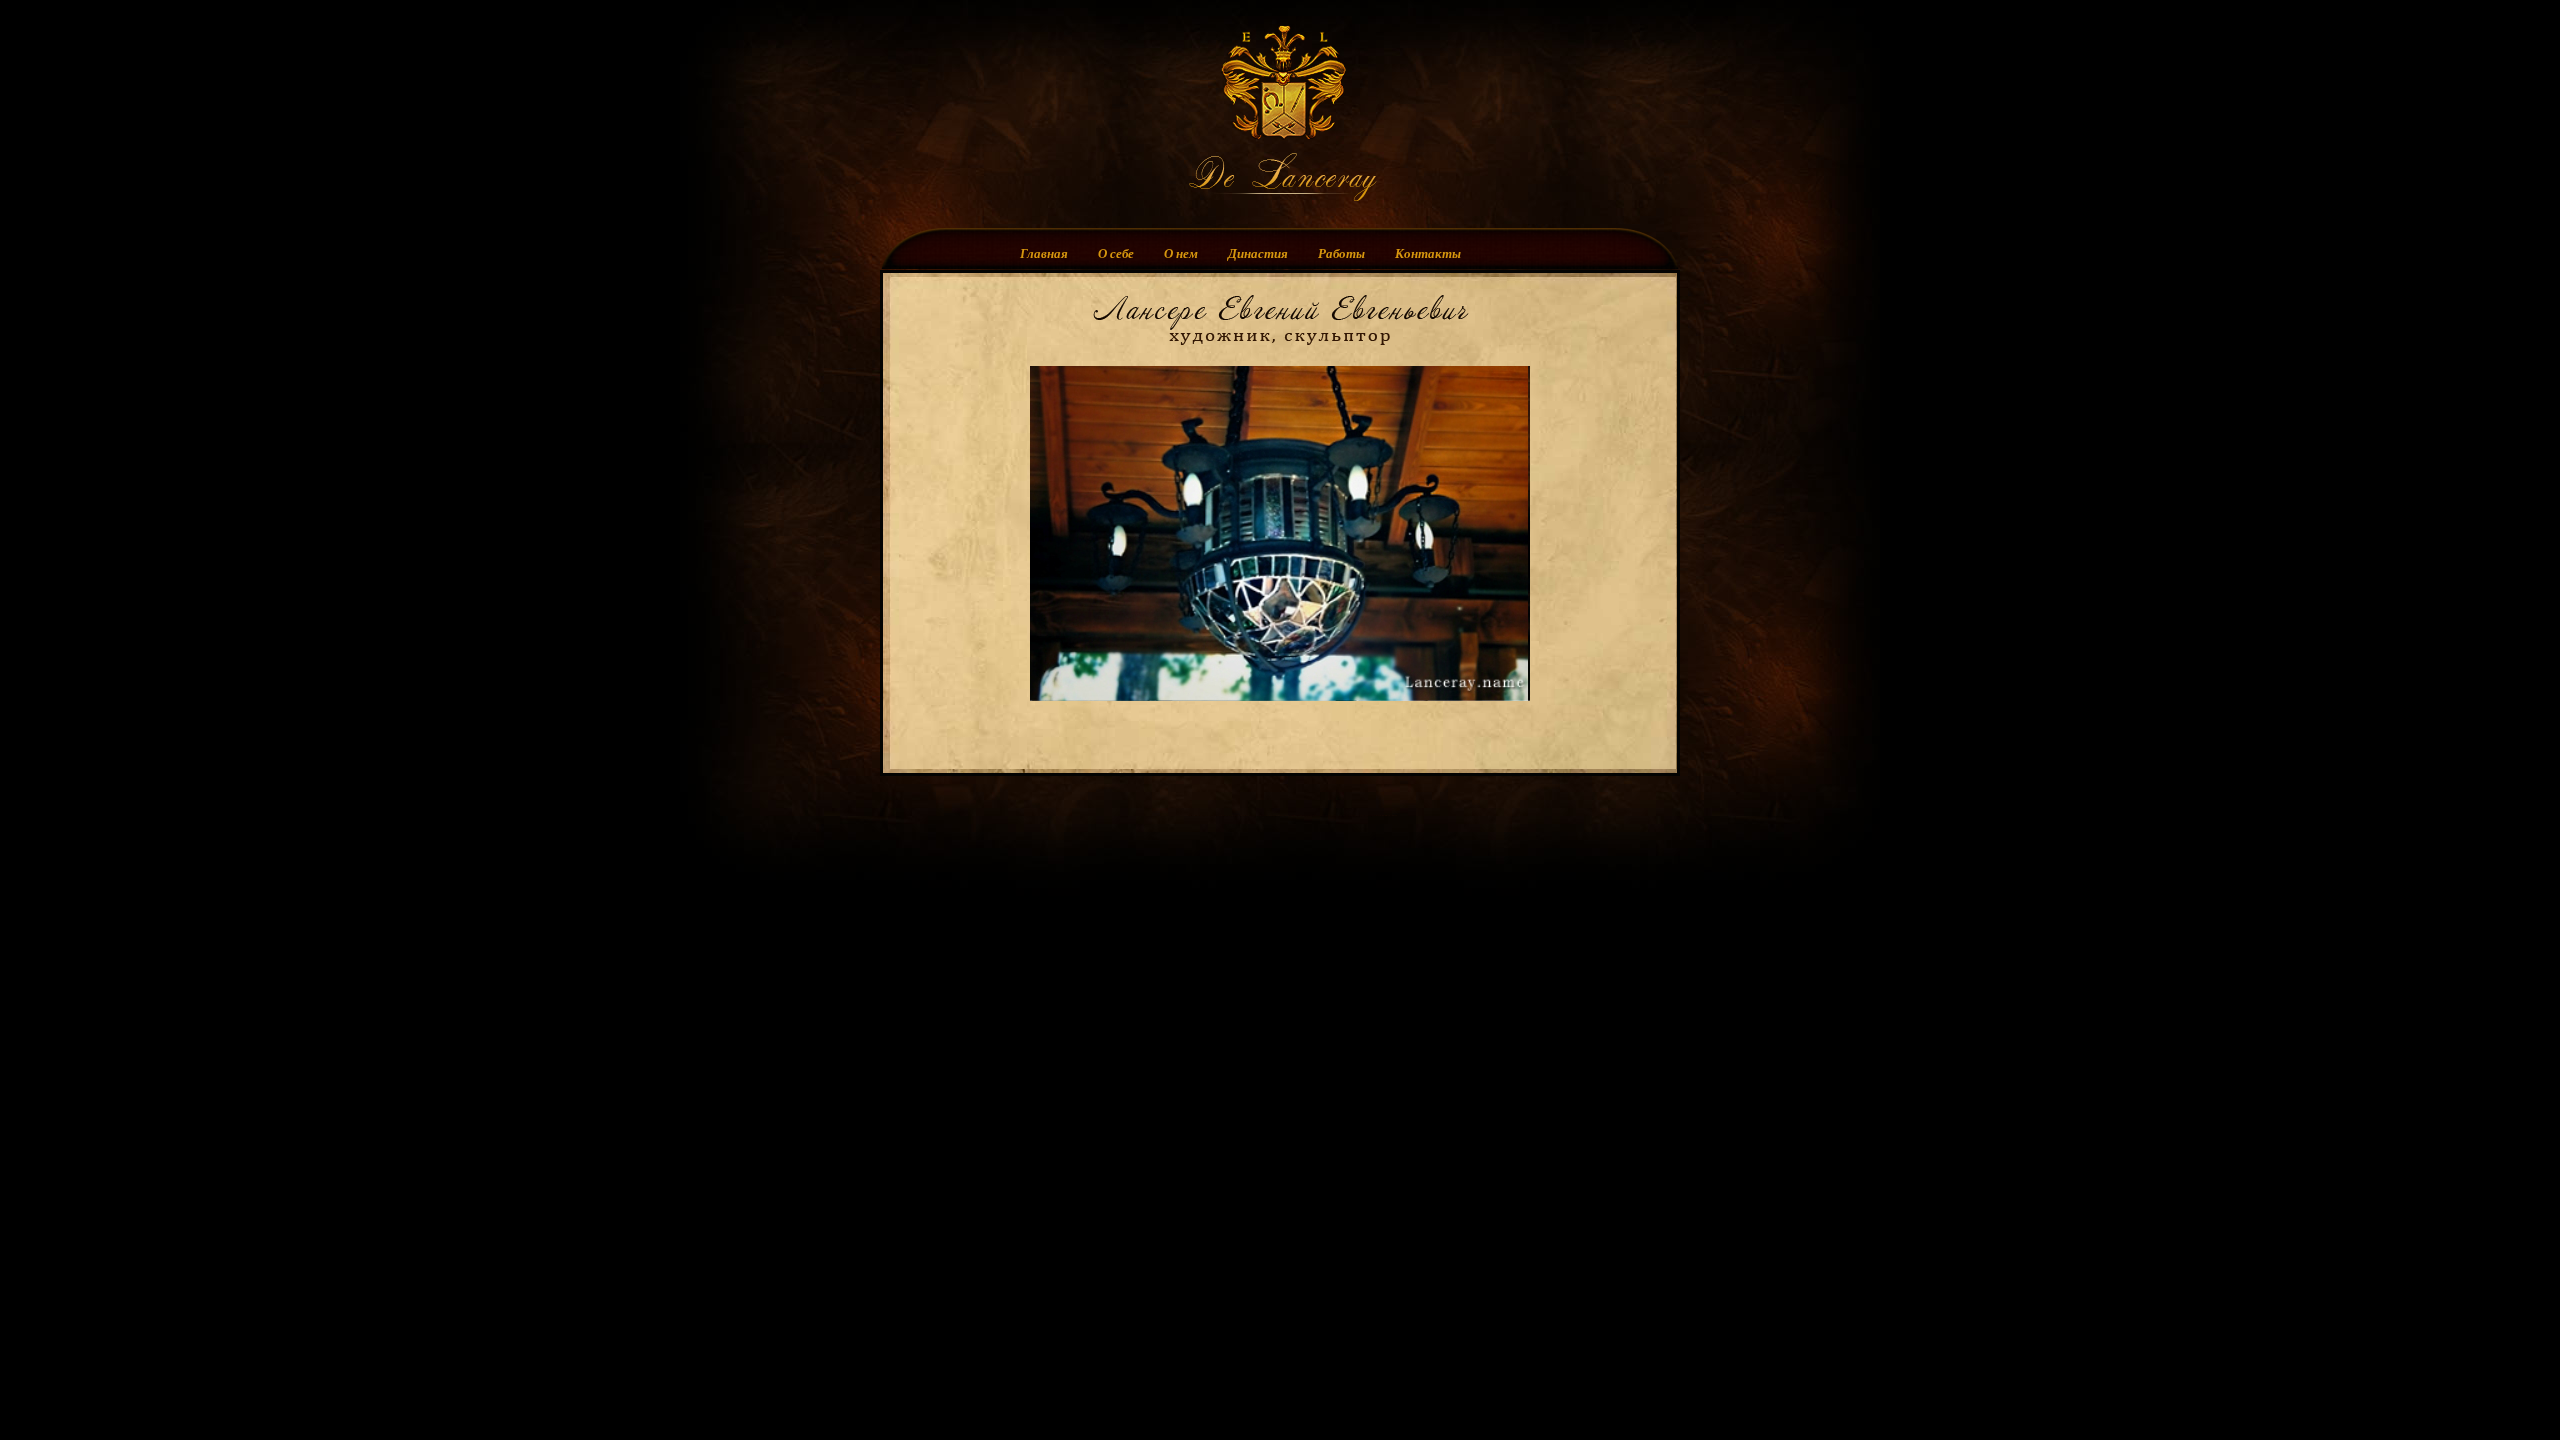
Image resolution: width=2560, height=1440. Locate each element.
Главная (1044, 249)
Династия (1258, 249)
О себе (1116, 249)
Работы (1341, 249)
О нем (1181, 249)
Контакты (1428, 249)
